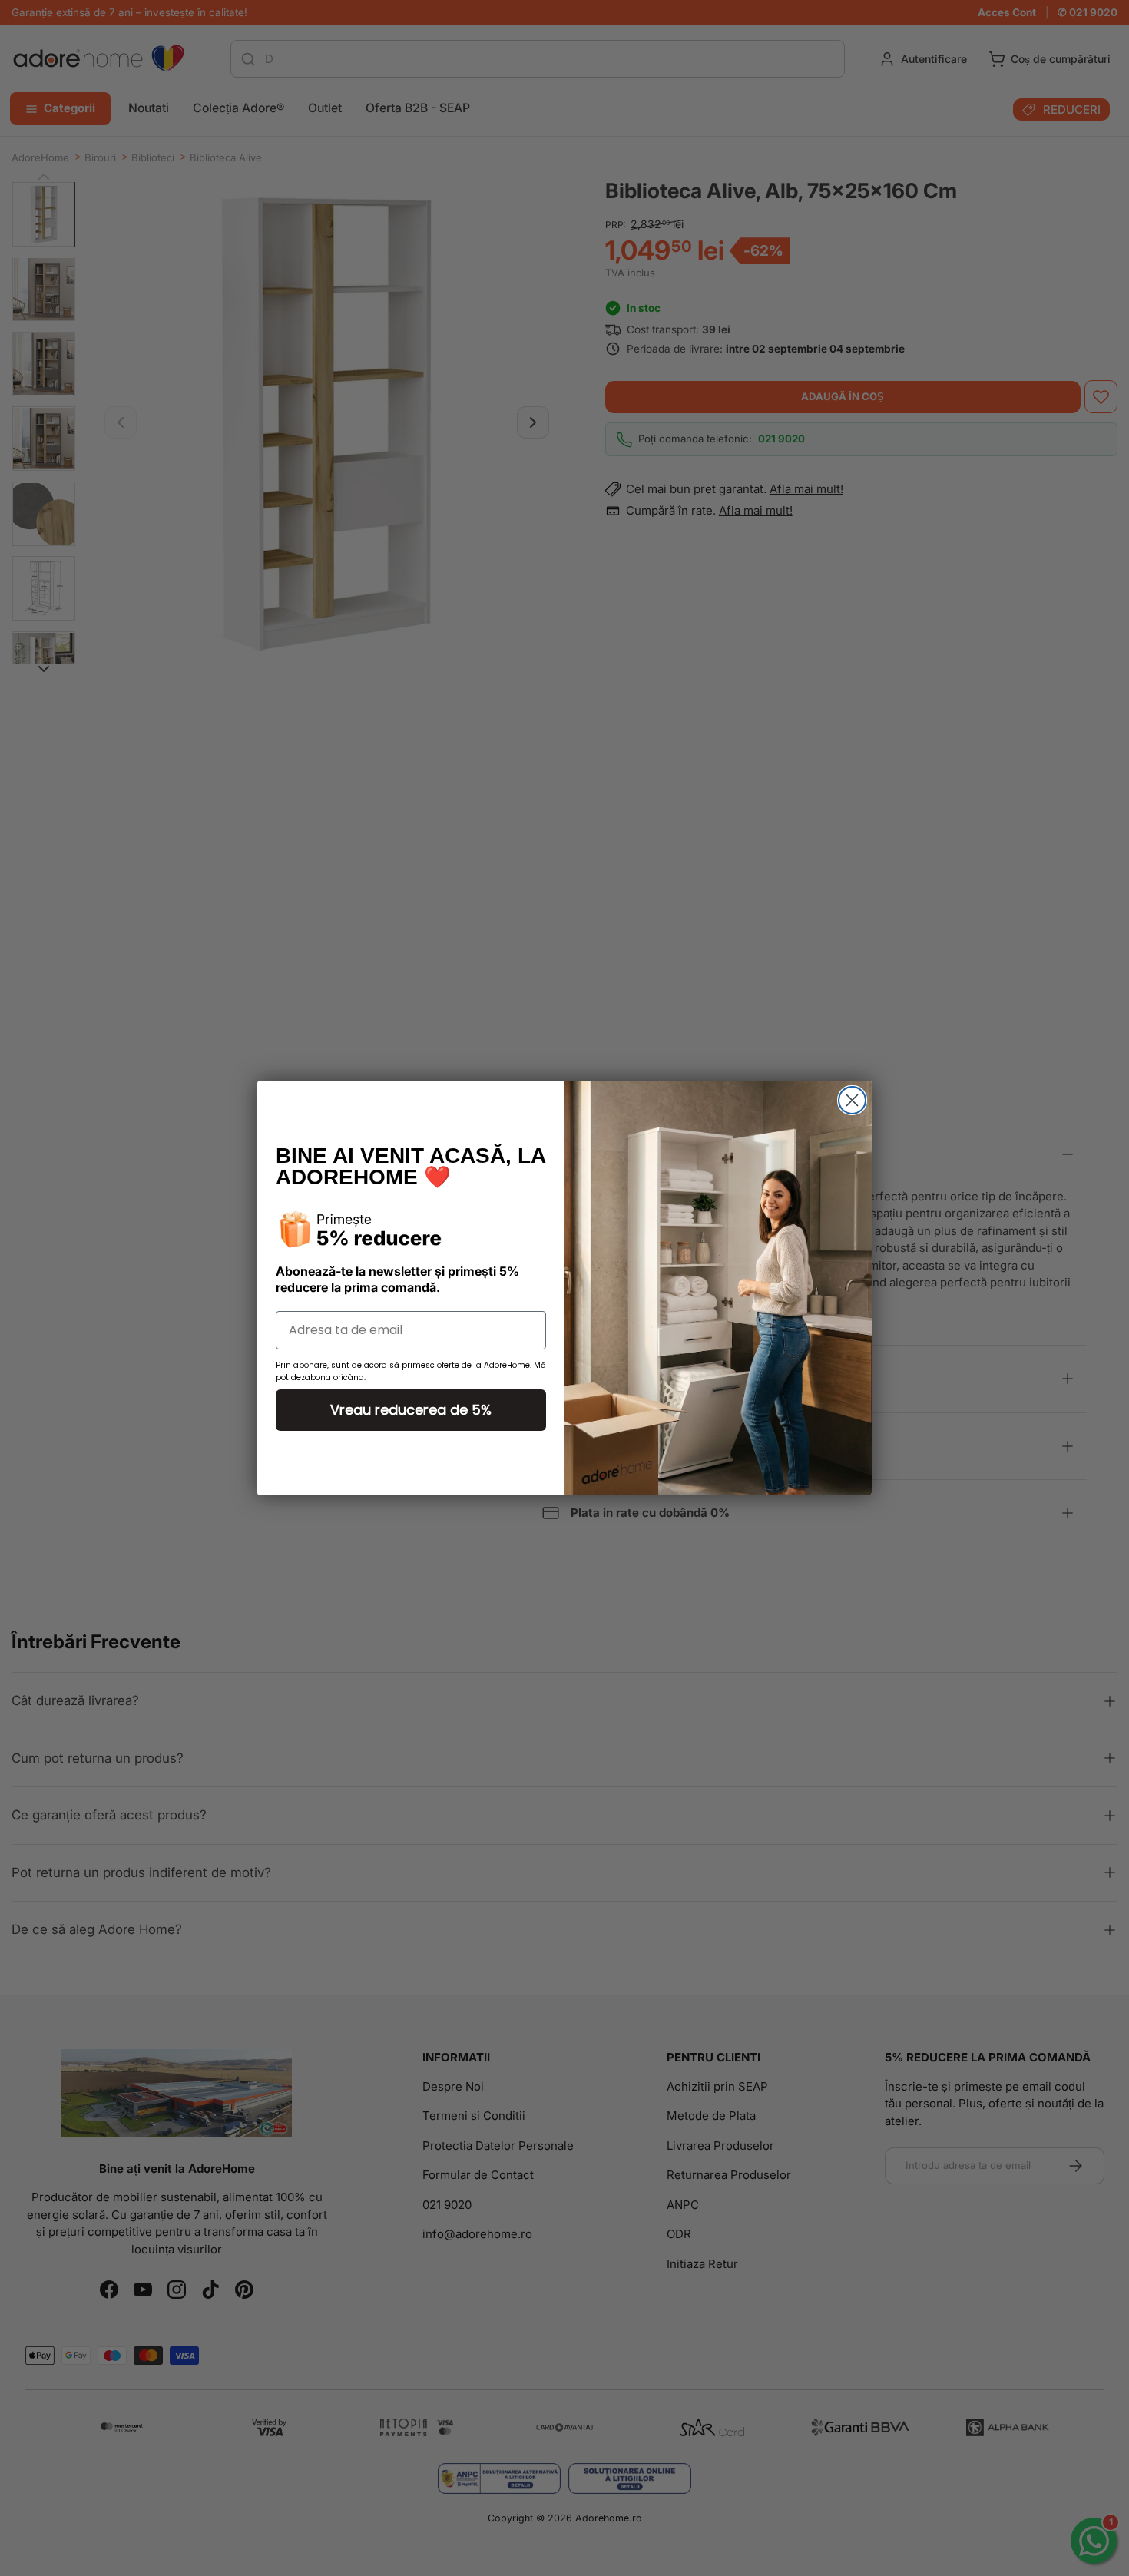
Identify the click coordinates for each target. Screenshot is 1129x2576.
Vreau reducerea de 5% (411, 1410)
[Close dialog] (852, 1100)
